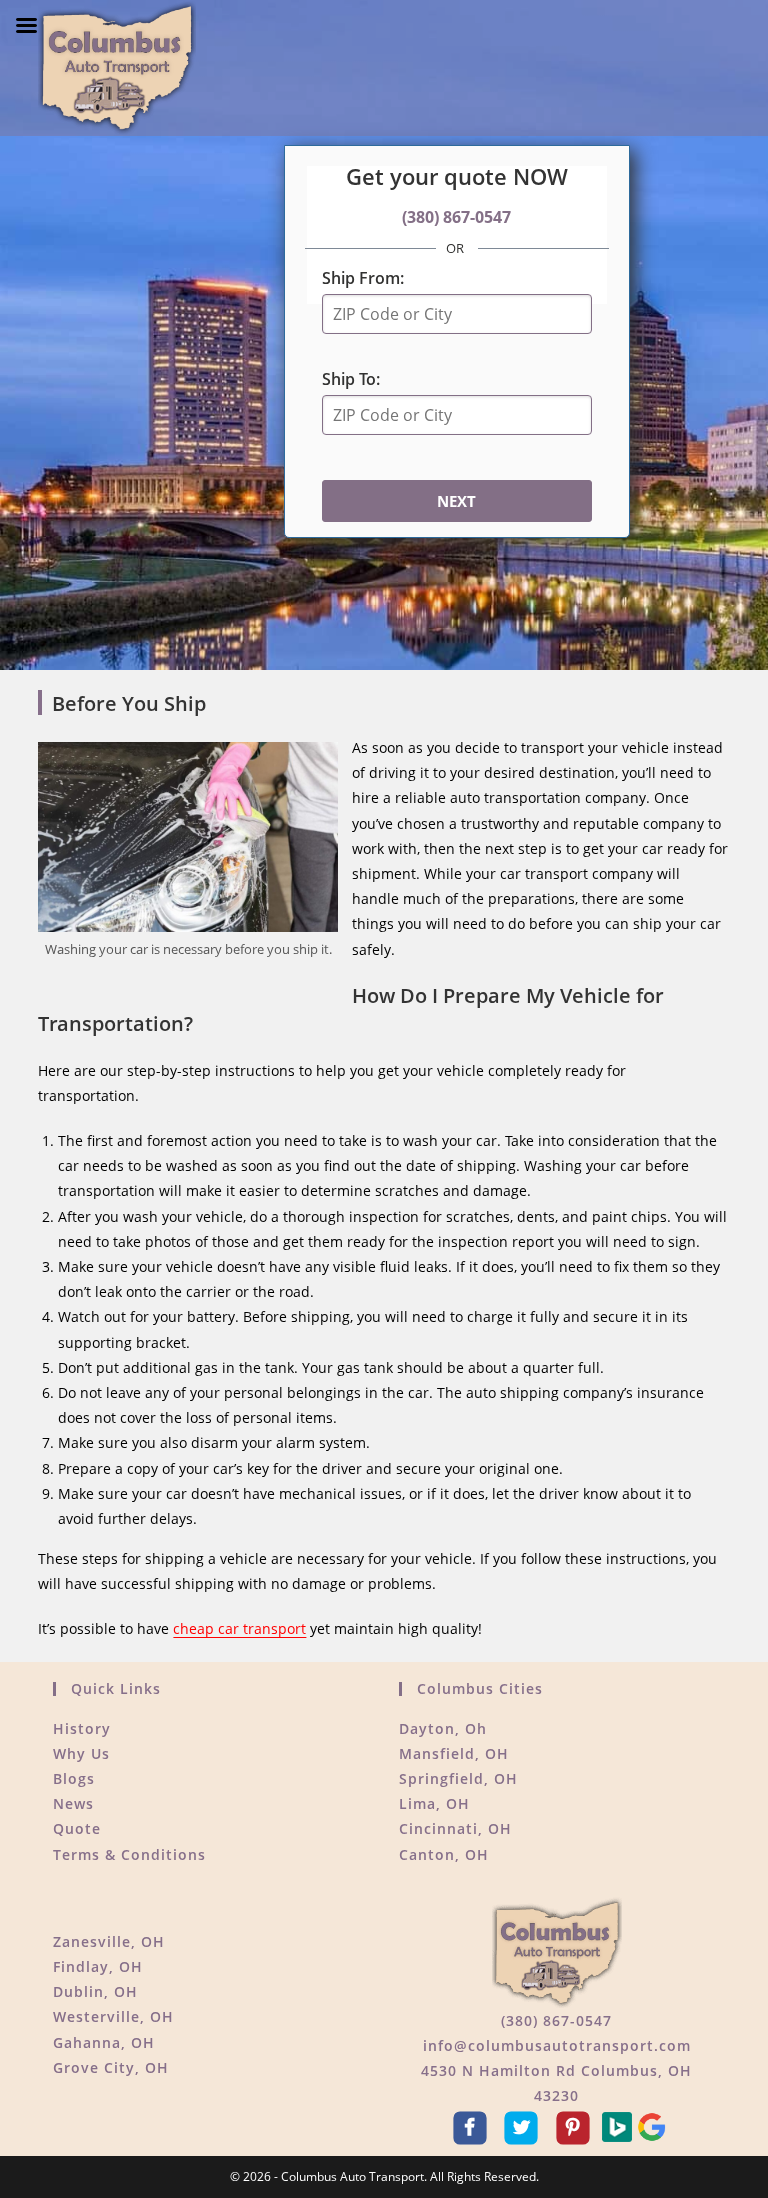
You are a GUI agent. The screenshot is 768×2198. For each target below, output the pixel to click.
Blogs (74, 1778)
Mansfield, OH (454, 1753)
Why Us (81, 1753)
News (73, 1803)
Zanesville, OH (109, 1941)
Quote (77, 1828)
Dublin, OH (95, 1991)
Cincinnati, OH (455, 1828)
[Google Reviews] (619, 2125)
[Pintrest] (576, 2125)
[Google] (652, 2125)
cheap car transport (239, 1628)
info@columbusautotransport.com (557, 2045)
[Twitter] (524, 2125)
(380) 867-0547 (456, 217)
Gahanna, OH (104, 2042)
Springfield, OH (458, 1778)
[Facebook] (473, 2125)
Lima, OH (434, 1803)
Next (456, 501)
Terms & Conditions (129, 1854)
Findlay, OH (98, 1966)
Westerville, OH (113, 2016)
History (82, 1728)
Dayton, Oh (443, 1728)
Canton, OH (444, 1854)
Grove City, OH (111, 2067)
